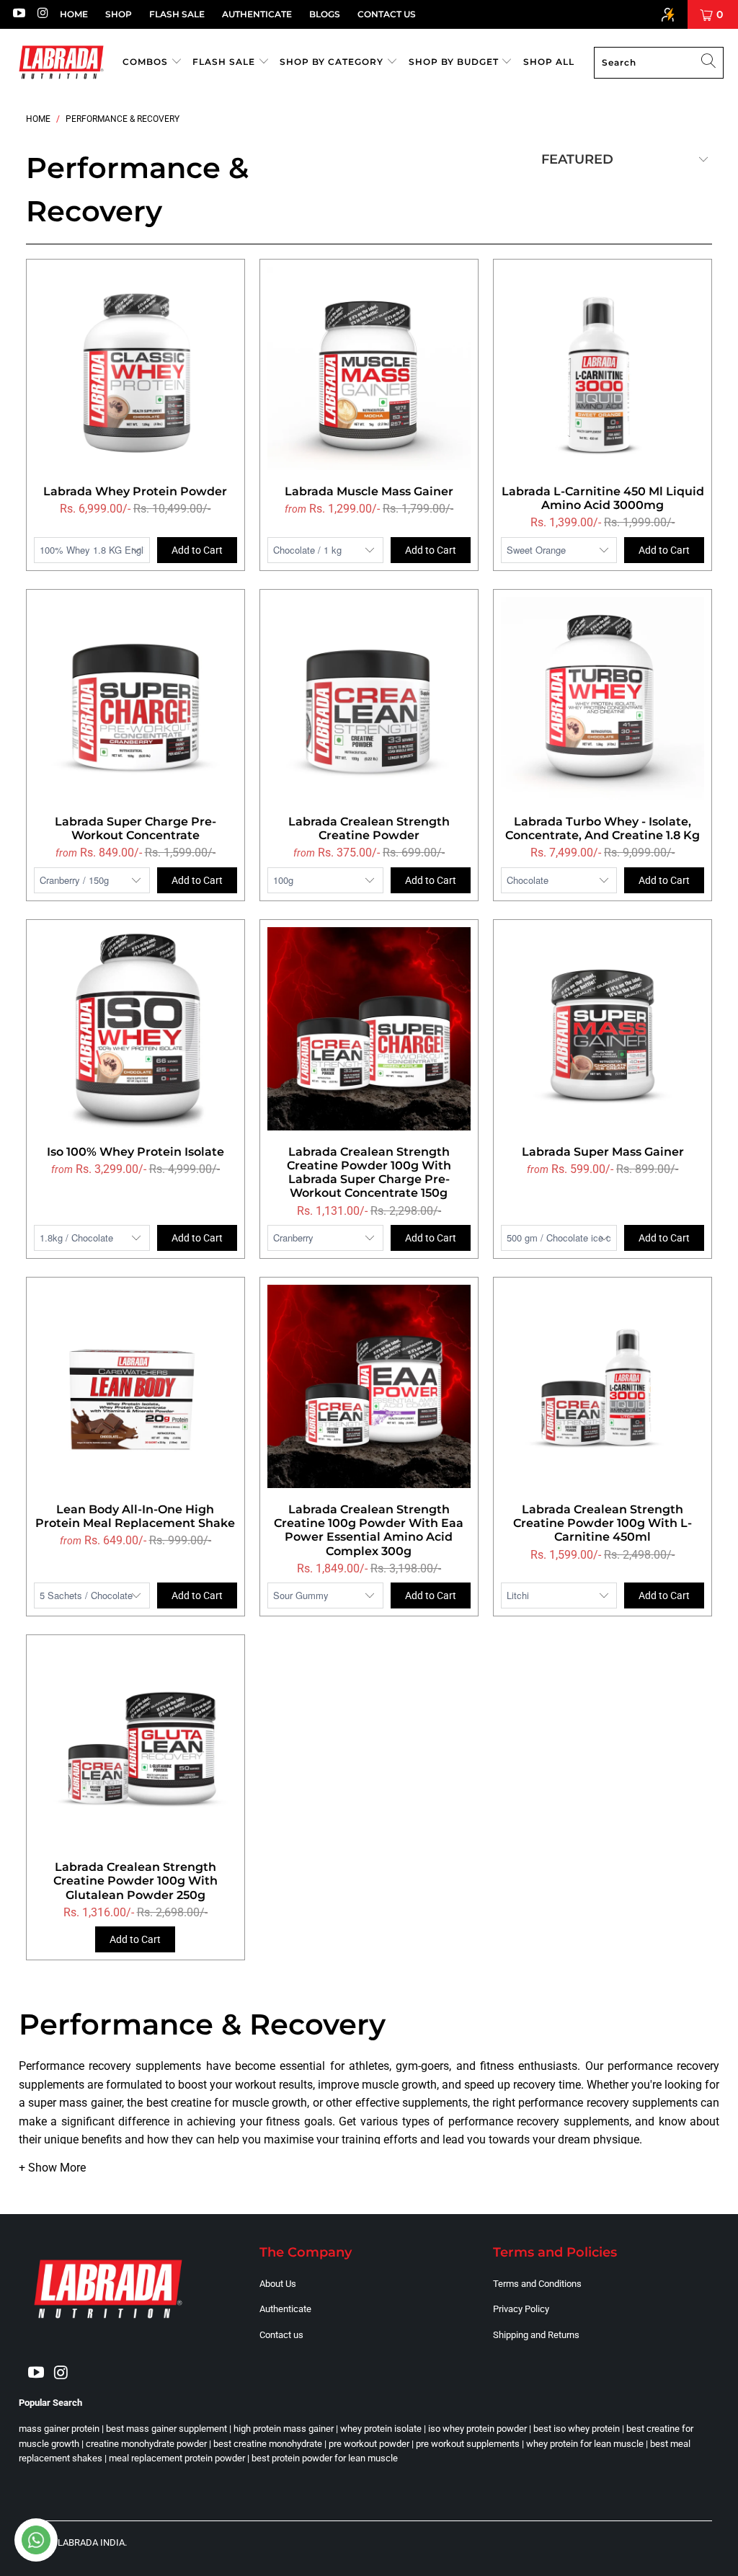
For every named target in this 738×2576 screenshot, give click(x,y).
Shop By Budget (455, 62)
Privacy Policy (521, 2309)
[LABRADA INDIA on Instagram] (43, 14)
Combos (147, 62)
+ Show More (52, 2168)
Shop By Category (333, 62)
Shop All (549, 62)
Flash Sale (177, 14)
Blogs (325, 14)
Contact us (281, 2335)
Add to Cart (197, 550)
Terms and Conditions (537, 2284)
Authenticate (257, 14)
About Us (278, 2284)
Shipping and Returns (536, 2335)
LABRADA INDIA (91, 2542)
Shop (119, 14)
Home (74, 14)
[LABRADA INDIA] (61, 62)
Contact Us (387, 14)
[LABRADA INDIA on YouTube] (18, 14)
